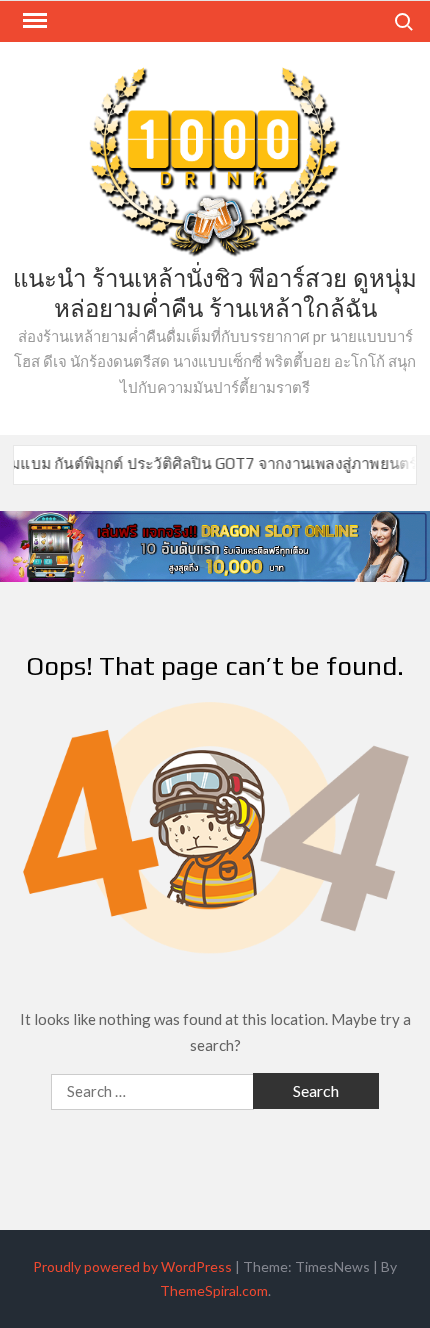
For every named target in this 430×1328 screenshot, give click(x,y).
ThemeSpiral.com (214, 1290)
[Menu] (33, 21)
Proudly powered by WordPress (132, 1266)
